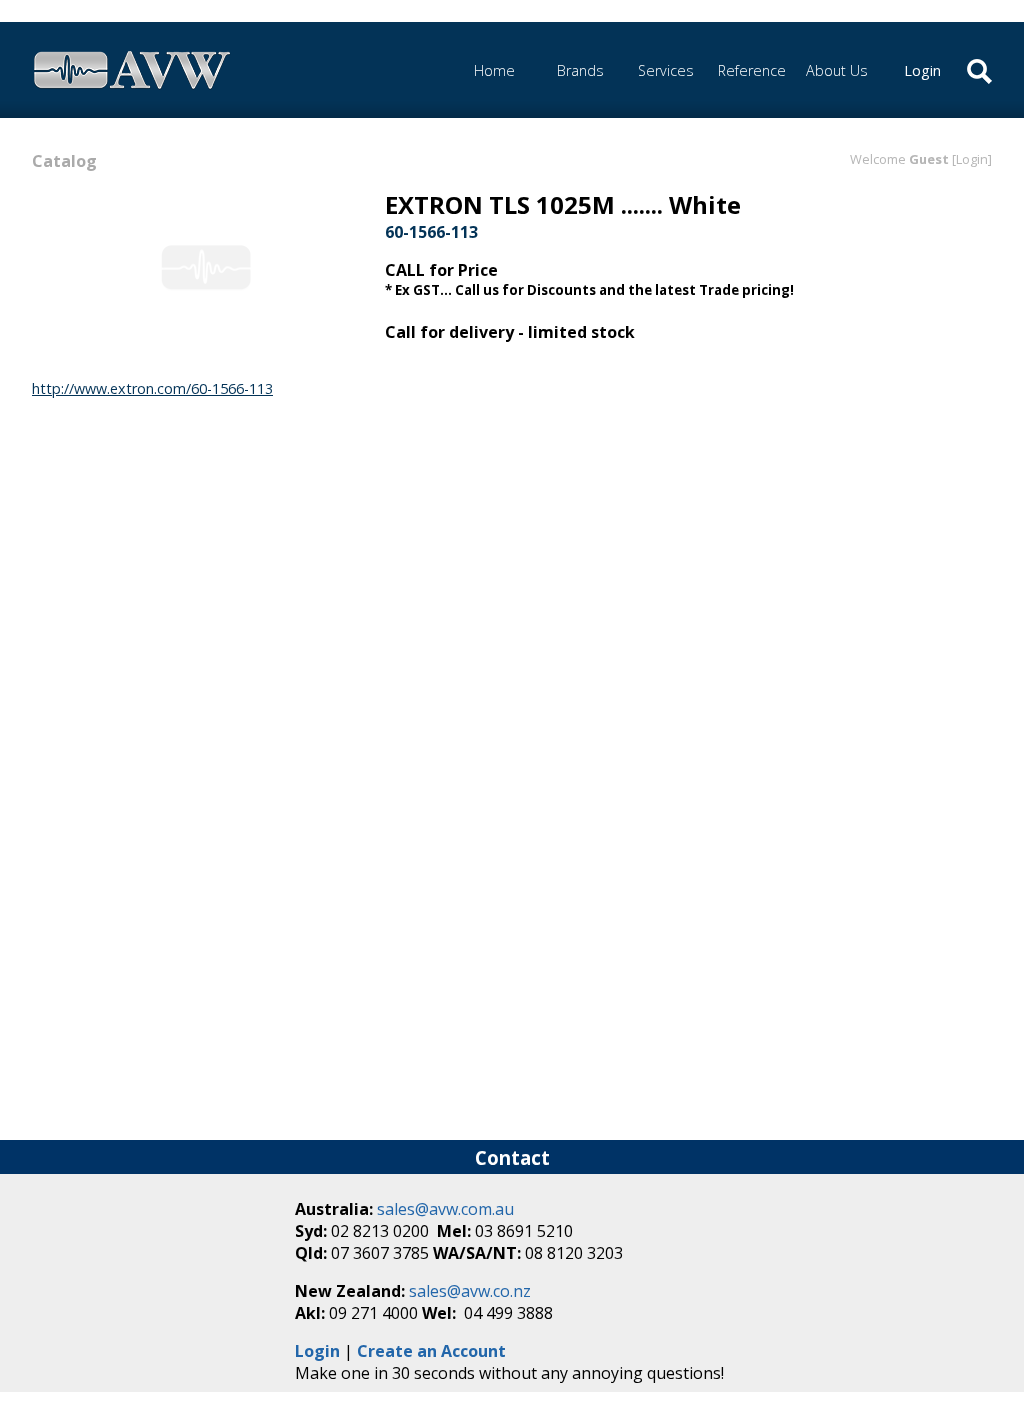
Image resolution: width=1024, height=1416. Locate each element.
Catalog (64, 161)
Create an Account (431, 1351)
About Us (837, 70)
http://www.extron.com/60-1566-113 (152, 388)
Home (494, 70)
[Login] (972, 159)
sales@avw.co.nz (470, 1291)
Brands (580, 70)
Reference (752, 70)
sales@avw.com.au (445, 1209)
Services (666, 70)
